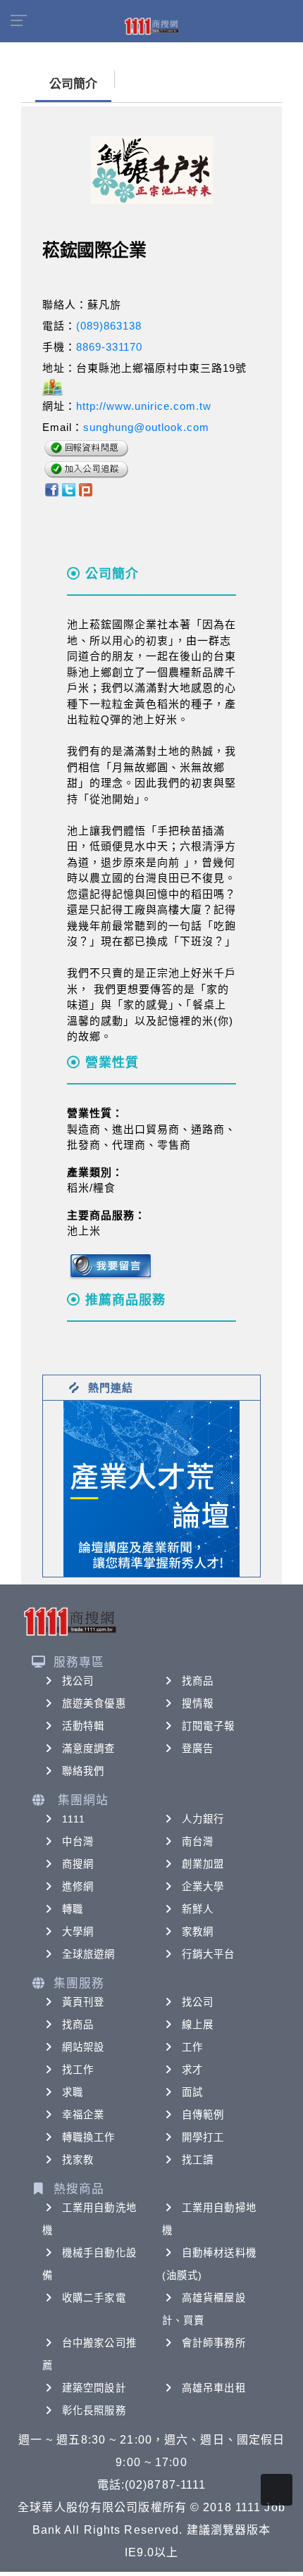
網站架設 (83, 2047)
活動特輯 (83, 1726)
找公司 (78, 1681)
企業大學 (203, 1887)
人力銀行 (203, 1819)
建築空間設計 (94, 2388)
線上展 (198, 2025)
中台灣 (78, 1842)
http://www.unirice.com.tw (144, 406)
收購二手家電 (94, 2298)
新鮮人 (198, 1909)
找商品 (198, 1681)
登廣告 (198, 1749)
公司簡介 (73, 84)
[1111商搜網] (151, 25)
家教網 (198, 1932)
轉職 (73, 1909)
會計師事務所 (214, 2343)
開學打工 (203, 2137)
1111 (74, 1819)
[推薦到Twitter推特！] (69, 488)
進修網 (78, 1887)
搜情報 (198, 1703)
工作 (192, 2047)
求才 (192, 2070)
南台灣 (198, 1842)
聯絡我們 (83, 1771)
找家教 (78, 2160)
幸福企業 (83, 2115)
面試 (192, 2092)
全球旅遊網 (89, 1954)
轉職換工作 (89, 2137)
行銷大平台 (209, 1954)
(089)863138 (109, 326)
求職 (73, 2092)
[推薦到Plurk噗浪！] (86, 488)
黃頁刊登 (83, 2002)
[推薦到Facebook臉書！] (51, 488)
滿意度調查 (89, 1749)
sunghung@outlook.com (146, 427)
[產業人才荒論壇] (151, 1488)
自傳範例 (203, 2115)
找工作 (78, 2070)
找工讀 (198, 2160)
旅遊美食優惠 (94, 1703)
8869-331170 (109, 347)
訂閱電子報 (209, 1726)
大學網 (78, 1932)
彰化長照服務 (94, 2411)
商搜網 (78, 1864)
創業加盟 (203, 1864)
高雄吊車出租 (214, 2388)
